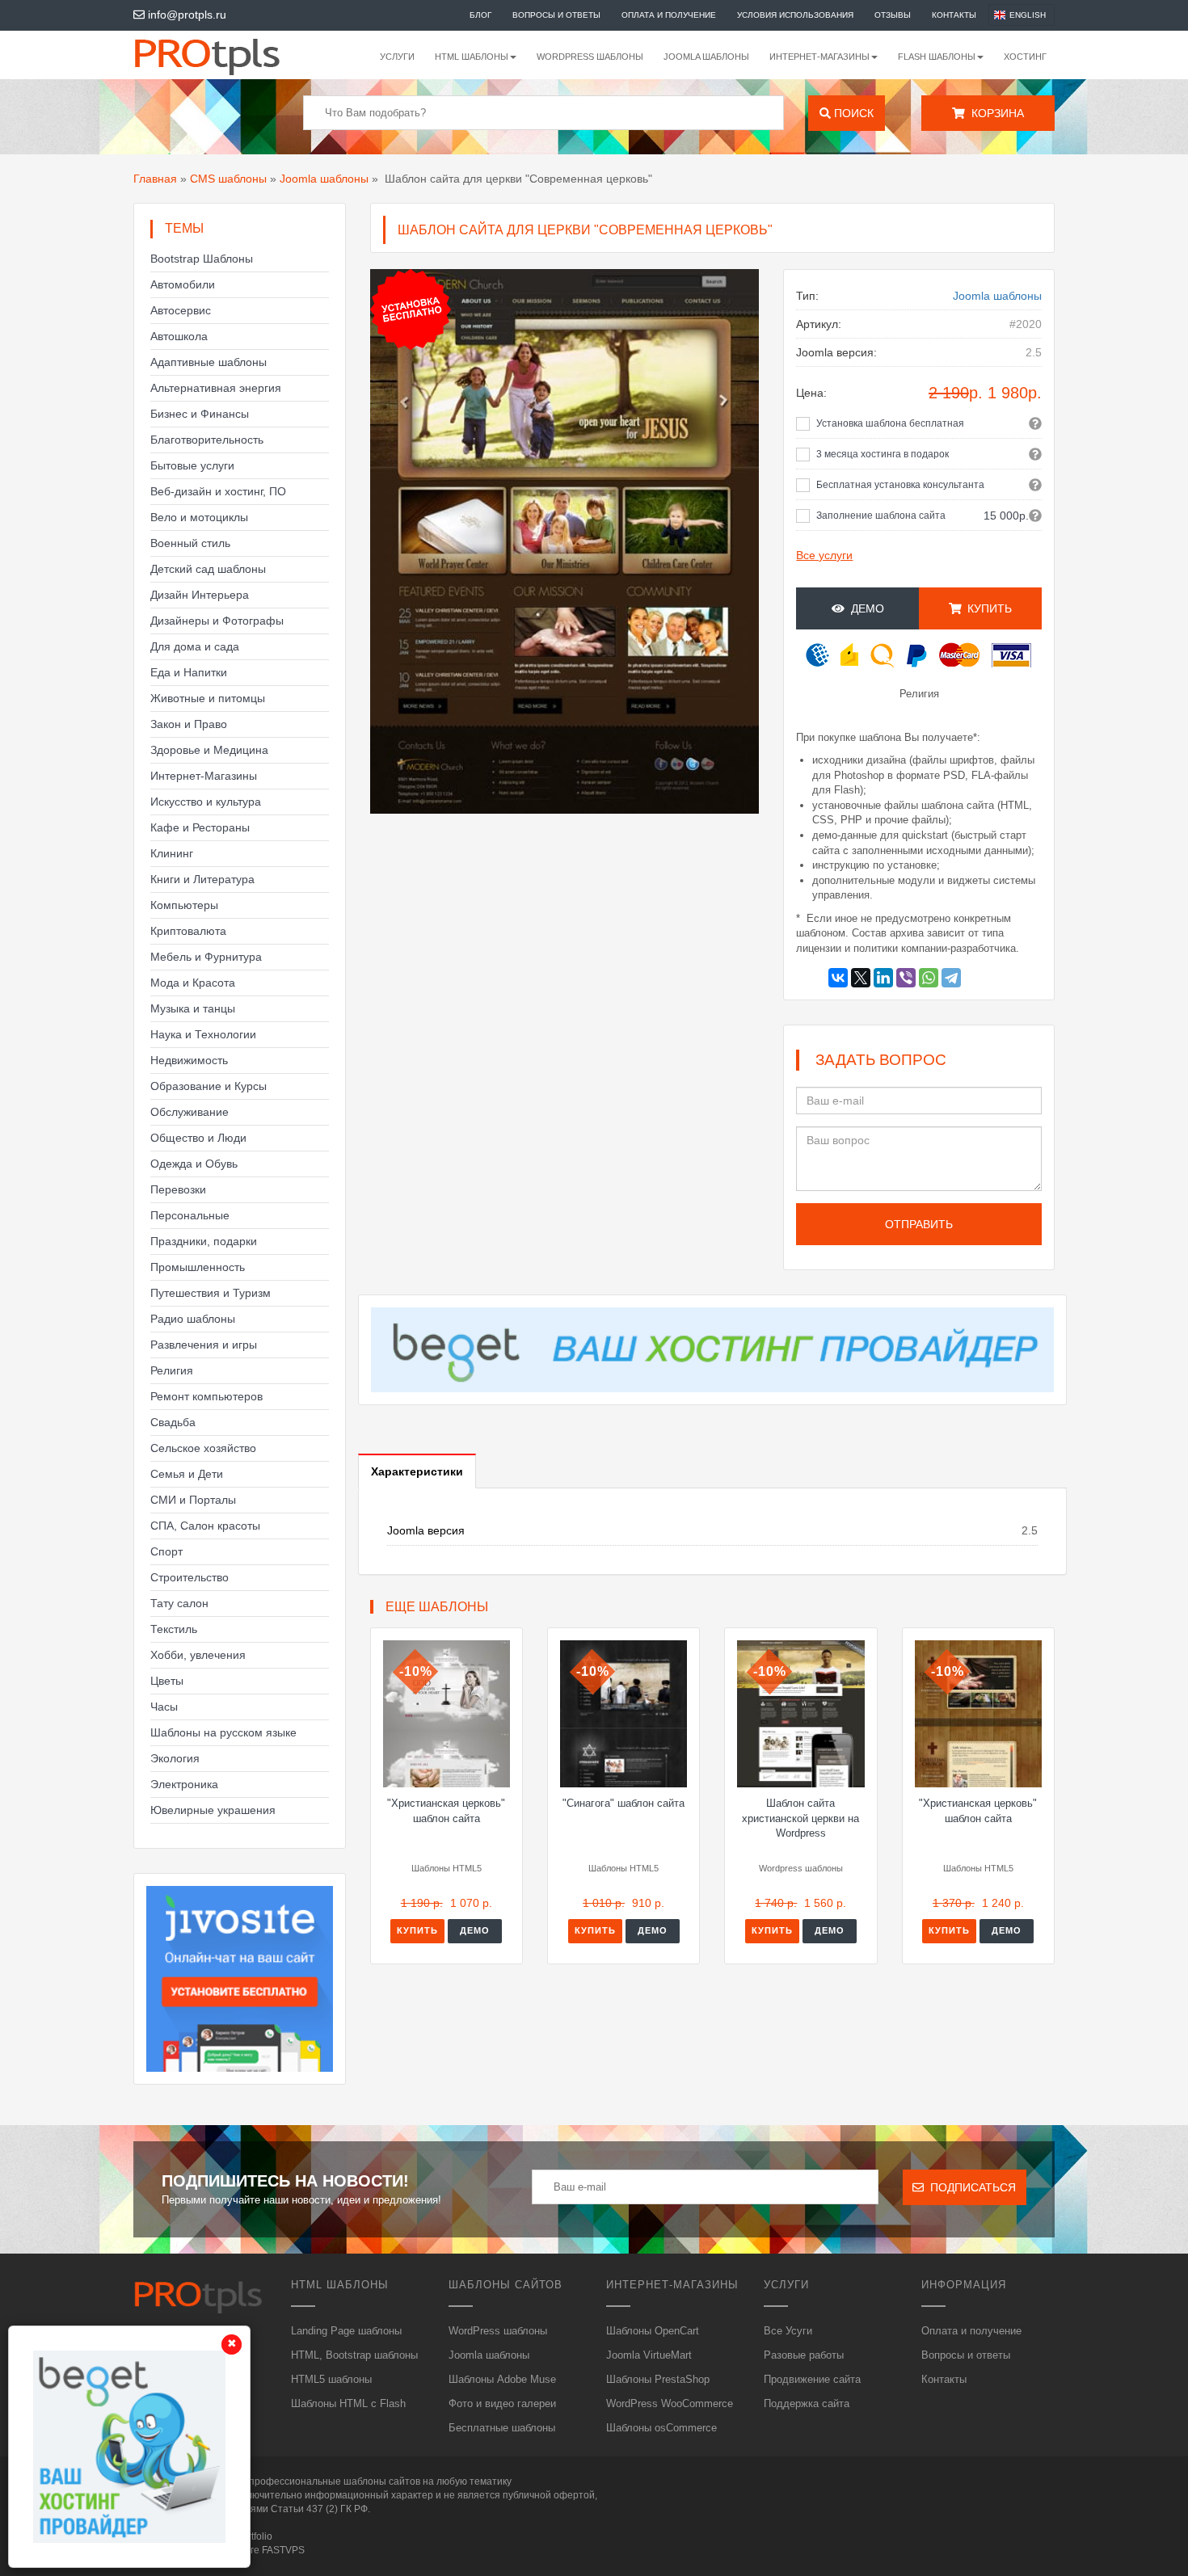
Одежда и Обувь (194, 1164)
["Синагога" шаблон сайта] (623, 1714)
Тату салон (179, 1603)
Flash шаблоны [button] (937, 57)
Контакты (954, 15)
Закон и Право (189, 724)
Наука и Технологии (203, 1034)
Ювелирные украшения (213, 1810)
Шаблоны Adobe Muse (502, 2379)
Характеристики (417, 1471)
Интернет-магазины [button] (819, 57)
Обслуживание (190, 1112)
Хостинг (1025, 57)
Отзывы (893, 15)
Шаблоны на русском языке (223, 1732)
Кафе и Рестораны (200, 827)
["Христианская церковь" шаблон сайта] (447, 1714)
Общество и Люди (198, 1138)
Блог (480, 15)
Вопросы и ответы (556, 15)
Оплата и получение (669, 15)
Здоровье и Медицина (209, 750)
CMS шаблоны (228, 179)
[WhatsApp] (929, 978)
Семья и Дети (187, 1474)
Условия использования (795, 15)
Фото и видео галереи (502, 2403)
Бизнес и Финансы (200, 414)
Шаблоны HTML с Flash (348, 2403)
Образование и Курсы (209, 1086)
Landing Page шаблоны (346, 2331)
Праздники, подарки (204, 1241)
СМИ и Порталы (193, 1500)
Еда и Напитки (189, 672)
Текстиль (174, 1629)
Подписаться (970, 2187)
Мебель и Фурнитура (206, 957)
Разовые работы (804, 2355)
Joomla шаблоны (706, 57)
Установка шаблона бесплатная (890, 423)
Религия (172, 1370)
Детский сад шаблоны (208, 569)
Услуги (397, 57)
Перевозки (178, 1189)
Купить (417, 1930)
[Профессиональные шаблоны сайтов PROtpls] (229, 55)
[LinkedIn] (883, 978)
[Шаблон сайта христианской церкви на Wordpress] (800, 1714)
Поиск (852, 113)
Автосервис (181, 310)
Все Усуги (788, 2331)
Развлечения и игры (204, 1345)
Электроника (184, 1784)
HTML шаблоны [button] (472, 57)
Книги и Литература (202, 879)
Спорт (166, 1551)
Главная (155, 179)
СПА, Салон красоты (205, 1526)
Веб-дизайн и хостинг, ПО (218, 491)
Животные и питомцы (208, 698)
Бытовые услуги (192, 465)
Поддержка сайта (807, 2403)
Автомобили (183, 284)
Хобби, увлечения (198, 1655)
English (1028, 15)
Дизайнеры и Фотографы (217, 621)
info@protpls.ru (185, 15)
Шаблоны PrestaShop (658, 2379)
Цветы (167, 1681)
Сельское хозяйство (203, 1448)
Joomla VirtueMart (649, 2355)
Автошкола (179, 336)
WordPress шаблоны (590, 57)
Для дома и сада (195, 646)
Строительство (190, 1577)
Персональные (190, 1215)
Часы (164, 1707)
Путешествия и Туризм (211, 1293)
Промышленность (198, 1267)
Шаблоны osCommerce (661, 2428)
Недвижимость (189, 1060)
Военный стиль (190, 543)
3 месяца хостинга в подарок (883, 454)
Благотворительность (207, 440)
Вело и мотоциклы (199, 517)
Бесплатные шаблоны (502, 2428)
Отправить (919, 1224)
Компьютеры (184, 905)
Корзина (994, 113)
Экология (175, 1758)
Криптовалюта (188, 931)
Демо (864, 608)
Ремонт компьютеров (206, 1396)
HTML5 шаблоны (331, 2379)
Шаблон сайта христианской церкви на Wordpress (800, 1818)
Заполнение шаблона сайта (881, 516)
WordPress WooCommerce (670, 2403)
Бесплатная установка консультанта (900, 485)
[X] (861, 978)
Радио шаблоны (193, 1319)
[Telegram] (951, 978)
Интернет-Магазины (204, 776)
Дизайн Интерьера (200, 595)
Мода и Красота (193, 983)
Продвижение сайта (812, 2379)
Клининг (172, 853)
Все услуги (824, 555)
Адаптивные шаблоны (209, 362)
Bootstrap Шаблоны (202, 259)
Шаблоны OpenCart (653, 2331)
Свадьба (173, 1422)
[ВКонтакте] (838, 978)
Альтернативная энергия (216, 388)
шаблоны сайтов (382, 2481)
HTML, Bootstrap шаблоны (354, 2355)
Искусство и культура (206, 802)
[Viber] (906, 978)
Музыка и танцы (193, 1008)
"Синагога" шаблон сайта (623, 1803)
